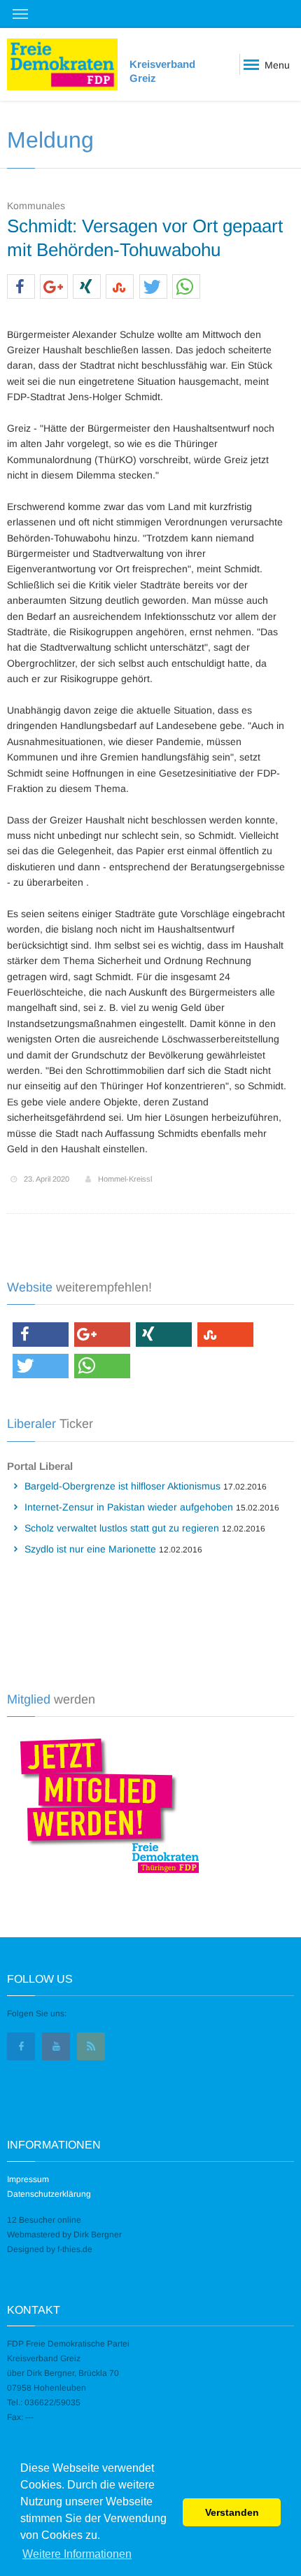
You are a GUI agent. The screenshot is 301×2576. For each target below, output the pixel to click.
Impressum (28, 2179)
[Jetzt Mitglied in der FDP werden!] (104, 1804)
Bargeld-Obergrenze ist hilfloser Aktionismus (122, 1486)
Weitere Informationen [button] (77, 2554)
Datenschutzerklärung (49, 2194)
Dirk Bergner (98, 2235)
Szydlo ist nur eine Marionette (90, 1549)
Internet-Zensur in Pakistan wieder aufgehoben (129, 1507)
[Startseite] (62, 64)
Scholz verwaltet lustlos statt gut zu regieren (122, 1528)
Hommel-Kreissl (125, 1179)
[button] (21, 287)
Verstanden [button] (232, 2512)
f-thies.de (75, 2249)
